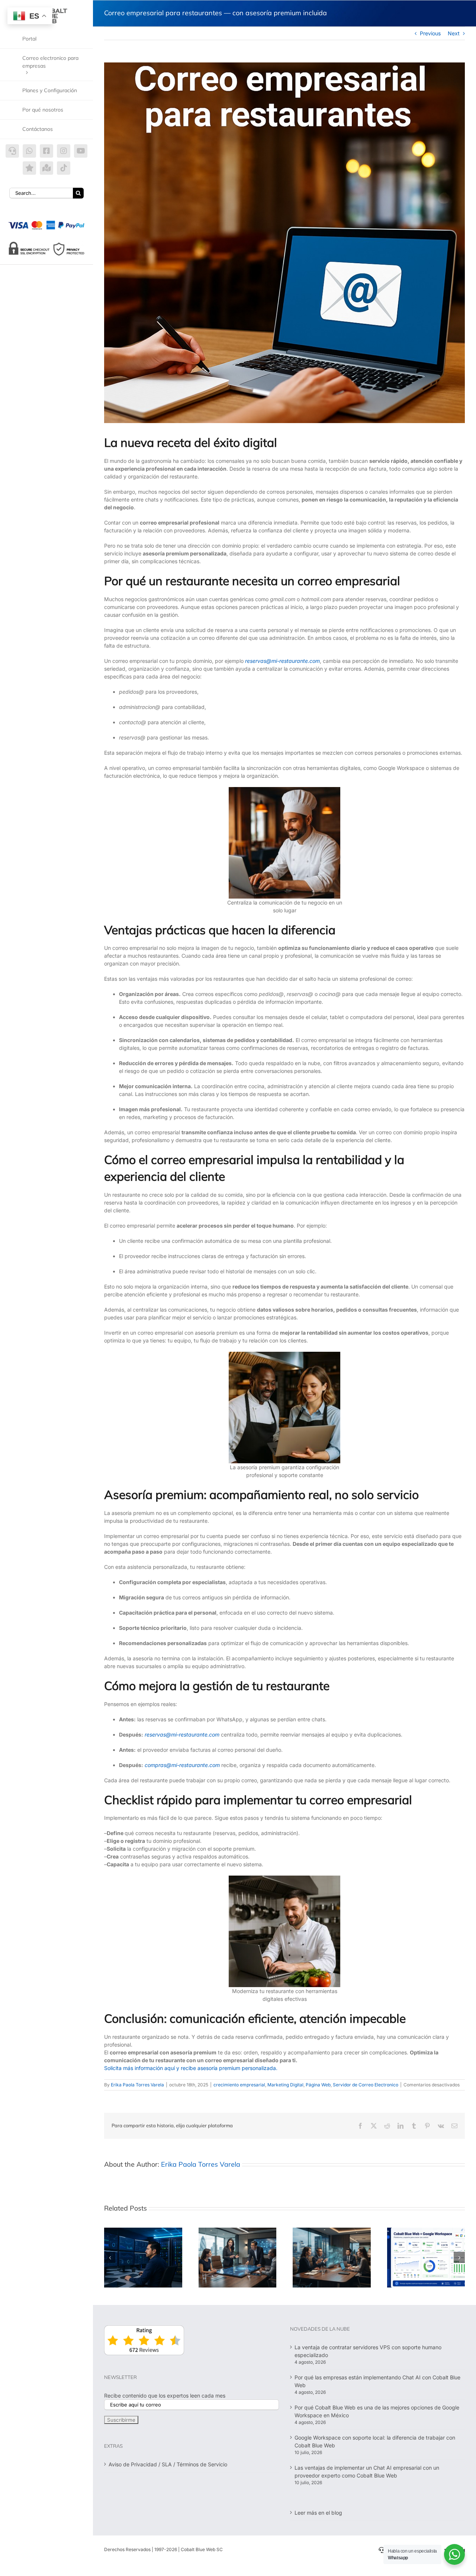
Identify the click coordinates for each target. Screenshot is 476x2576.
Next (454, 33)
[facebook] (46, 151)
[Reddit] (387, 2126)
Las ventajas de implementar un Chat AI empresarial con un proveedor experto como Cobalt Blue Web (367, 2472)
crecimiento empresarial (239, 2085)
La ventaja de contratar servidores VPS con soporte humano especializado (368, 2351)
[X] (374, 2126)
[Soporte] (12, 151)
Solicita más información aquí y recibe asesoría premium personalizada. (191, 2068)
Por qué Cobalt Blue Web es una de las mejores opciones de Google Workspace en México (377, 2411)
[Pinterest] (427, 2126)
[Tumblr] (414, 2126)
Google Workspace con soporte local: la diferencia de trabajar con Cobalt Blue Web (375, 2441)
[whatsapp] (29, 151)
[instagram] (64, 151)
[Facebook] (360, 2126)
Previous (430, 33)
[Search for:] (41, 192)
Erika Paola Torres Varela (137, 2085)
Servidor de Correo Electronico (366, 2085)
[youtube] (81, 151)
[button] (110, 2257)
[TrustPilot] (29, 168)
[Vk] (441, 2126)
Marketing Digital (285, 2085)
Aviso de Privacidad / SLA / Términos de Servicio (168, 2464)
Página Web (318, 2085)
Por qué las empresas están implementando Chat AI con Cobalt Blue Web (377, 2381)
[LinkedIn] (401, 2126)
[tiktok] (64, 168)
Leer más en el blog (318, 2513)
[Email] (454, 2126)
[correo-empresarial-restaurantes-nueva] (284, 243)
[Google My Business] (46, 168)
